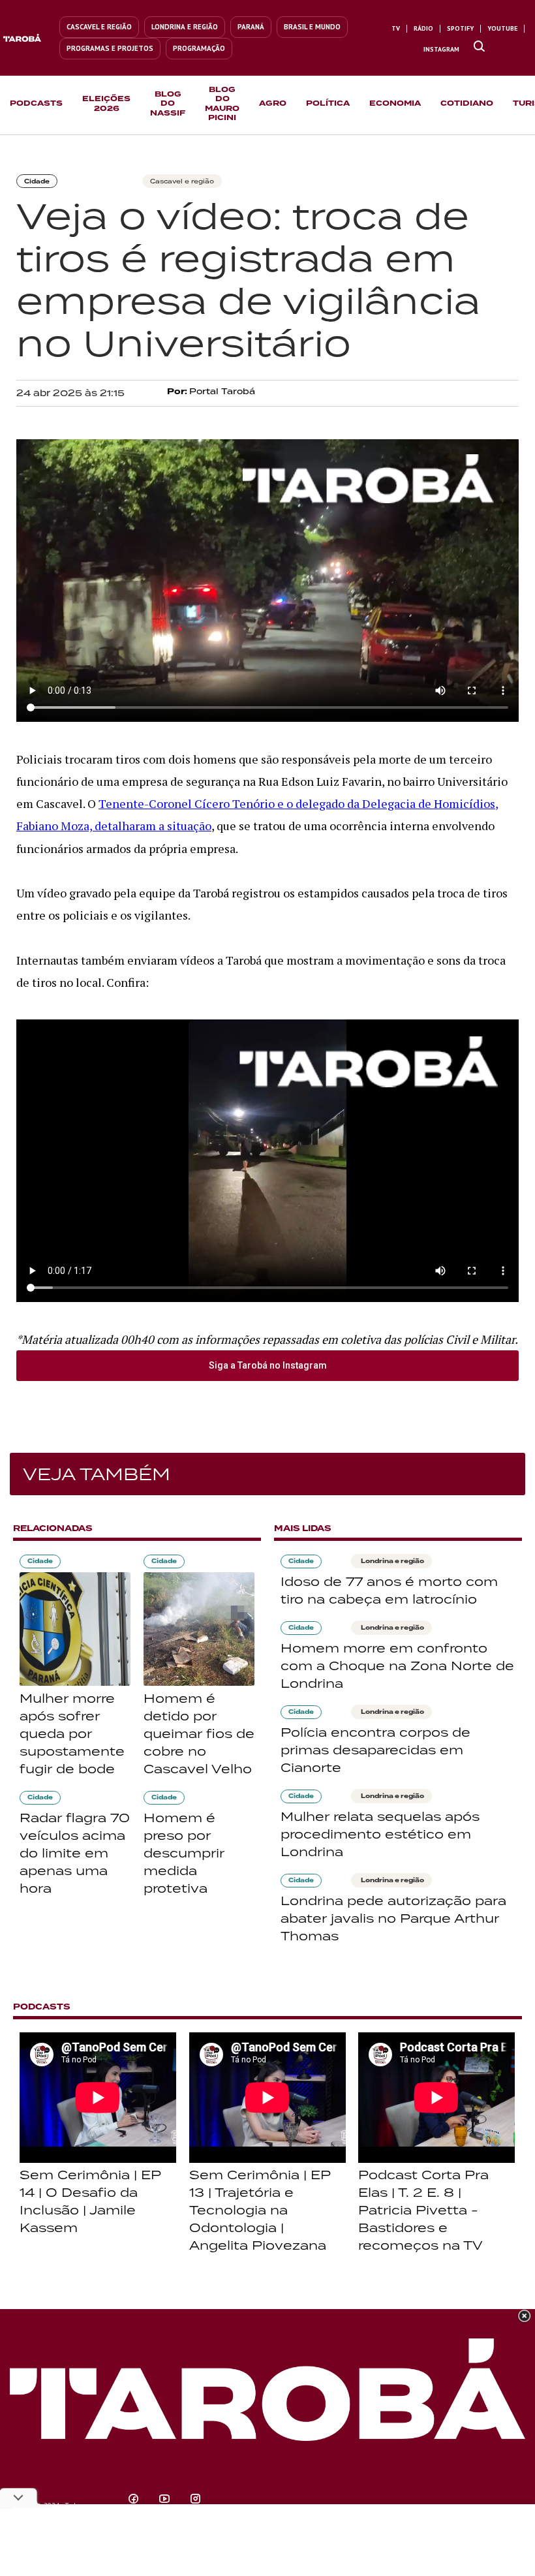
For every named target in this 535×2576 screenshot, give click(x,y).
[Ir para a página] (479, 47)
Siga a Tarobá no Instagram (268, 1365)
